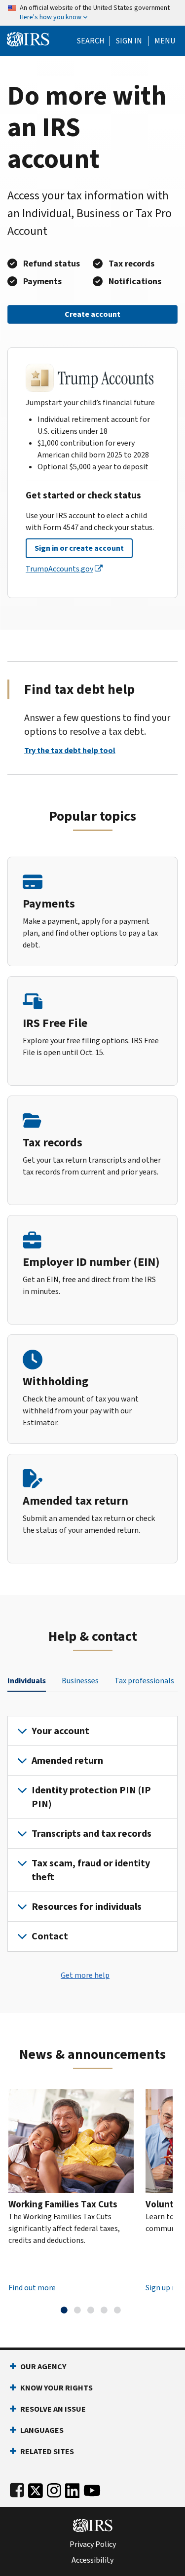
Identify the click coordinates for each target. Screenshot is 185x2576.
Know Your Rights (56, 2388)
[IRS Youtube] (92, 2488)
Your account (60, 1731)
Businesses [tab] (80, 1681)
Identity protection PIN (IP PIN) (91, 1797)
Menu (165, 41)
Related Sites (47, 2451)
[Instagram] (54, 2488)
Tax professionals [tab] (144, 1681)
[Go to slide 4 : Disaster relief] (104, 2310)
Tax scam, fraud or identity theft (91, 1870)
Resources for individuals (87, 1907)
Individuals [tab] (27, 1681)
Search (91, 41)
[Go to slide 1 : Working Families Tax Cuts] (64, 2310)
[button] (129, 41)
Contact (50, 1936)
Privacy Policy (93, 2544)
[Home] (28, 38)
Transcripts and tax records (92, 1834)
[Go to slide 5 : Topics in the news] (117, 2310)
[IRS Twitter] (36, 2488)
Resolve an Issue (53, 2409)
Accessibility (92, 2560)
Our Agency (43, 2367)
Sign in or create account (79, 548)
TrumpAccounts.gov (59, 569)
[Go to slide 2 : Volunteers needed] (77, 2310)
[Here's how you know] (92, 13)
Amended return (67, 1761)
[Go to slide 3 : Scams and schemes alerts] (91, 2310)
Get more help (85, 1975)
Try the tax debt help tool (70, 750)
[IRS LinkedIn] (73, 2488)
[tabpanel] (92, 1834)
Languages (42, 2430)
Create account (92, 314)
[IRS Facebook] (17, 2488)
